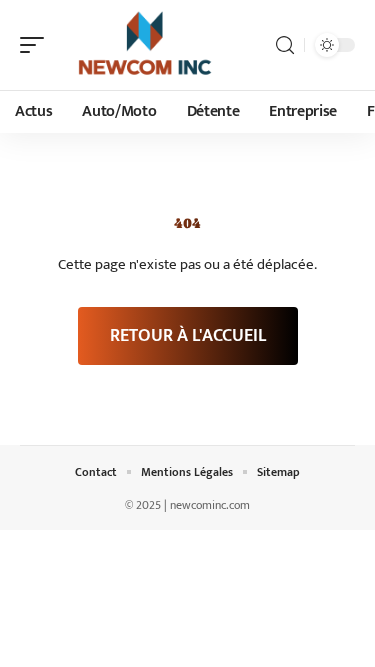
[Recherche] (285, 45)
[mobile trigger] (37, 45)
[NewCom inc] (144, 45)
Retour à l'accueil (188, 336)
